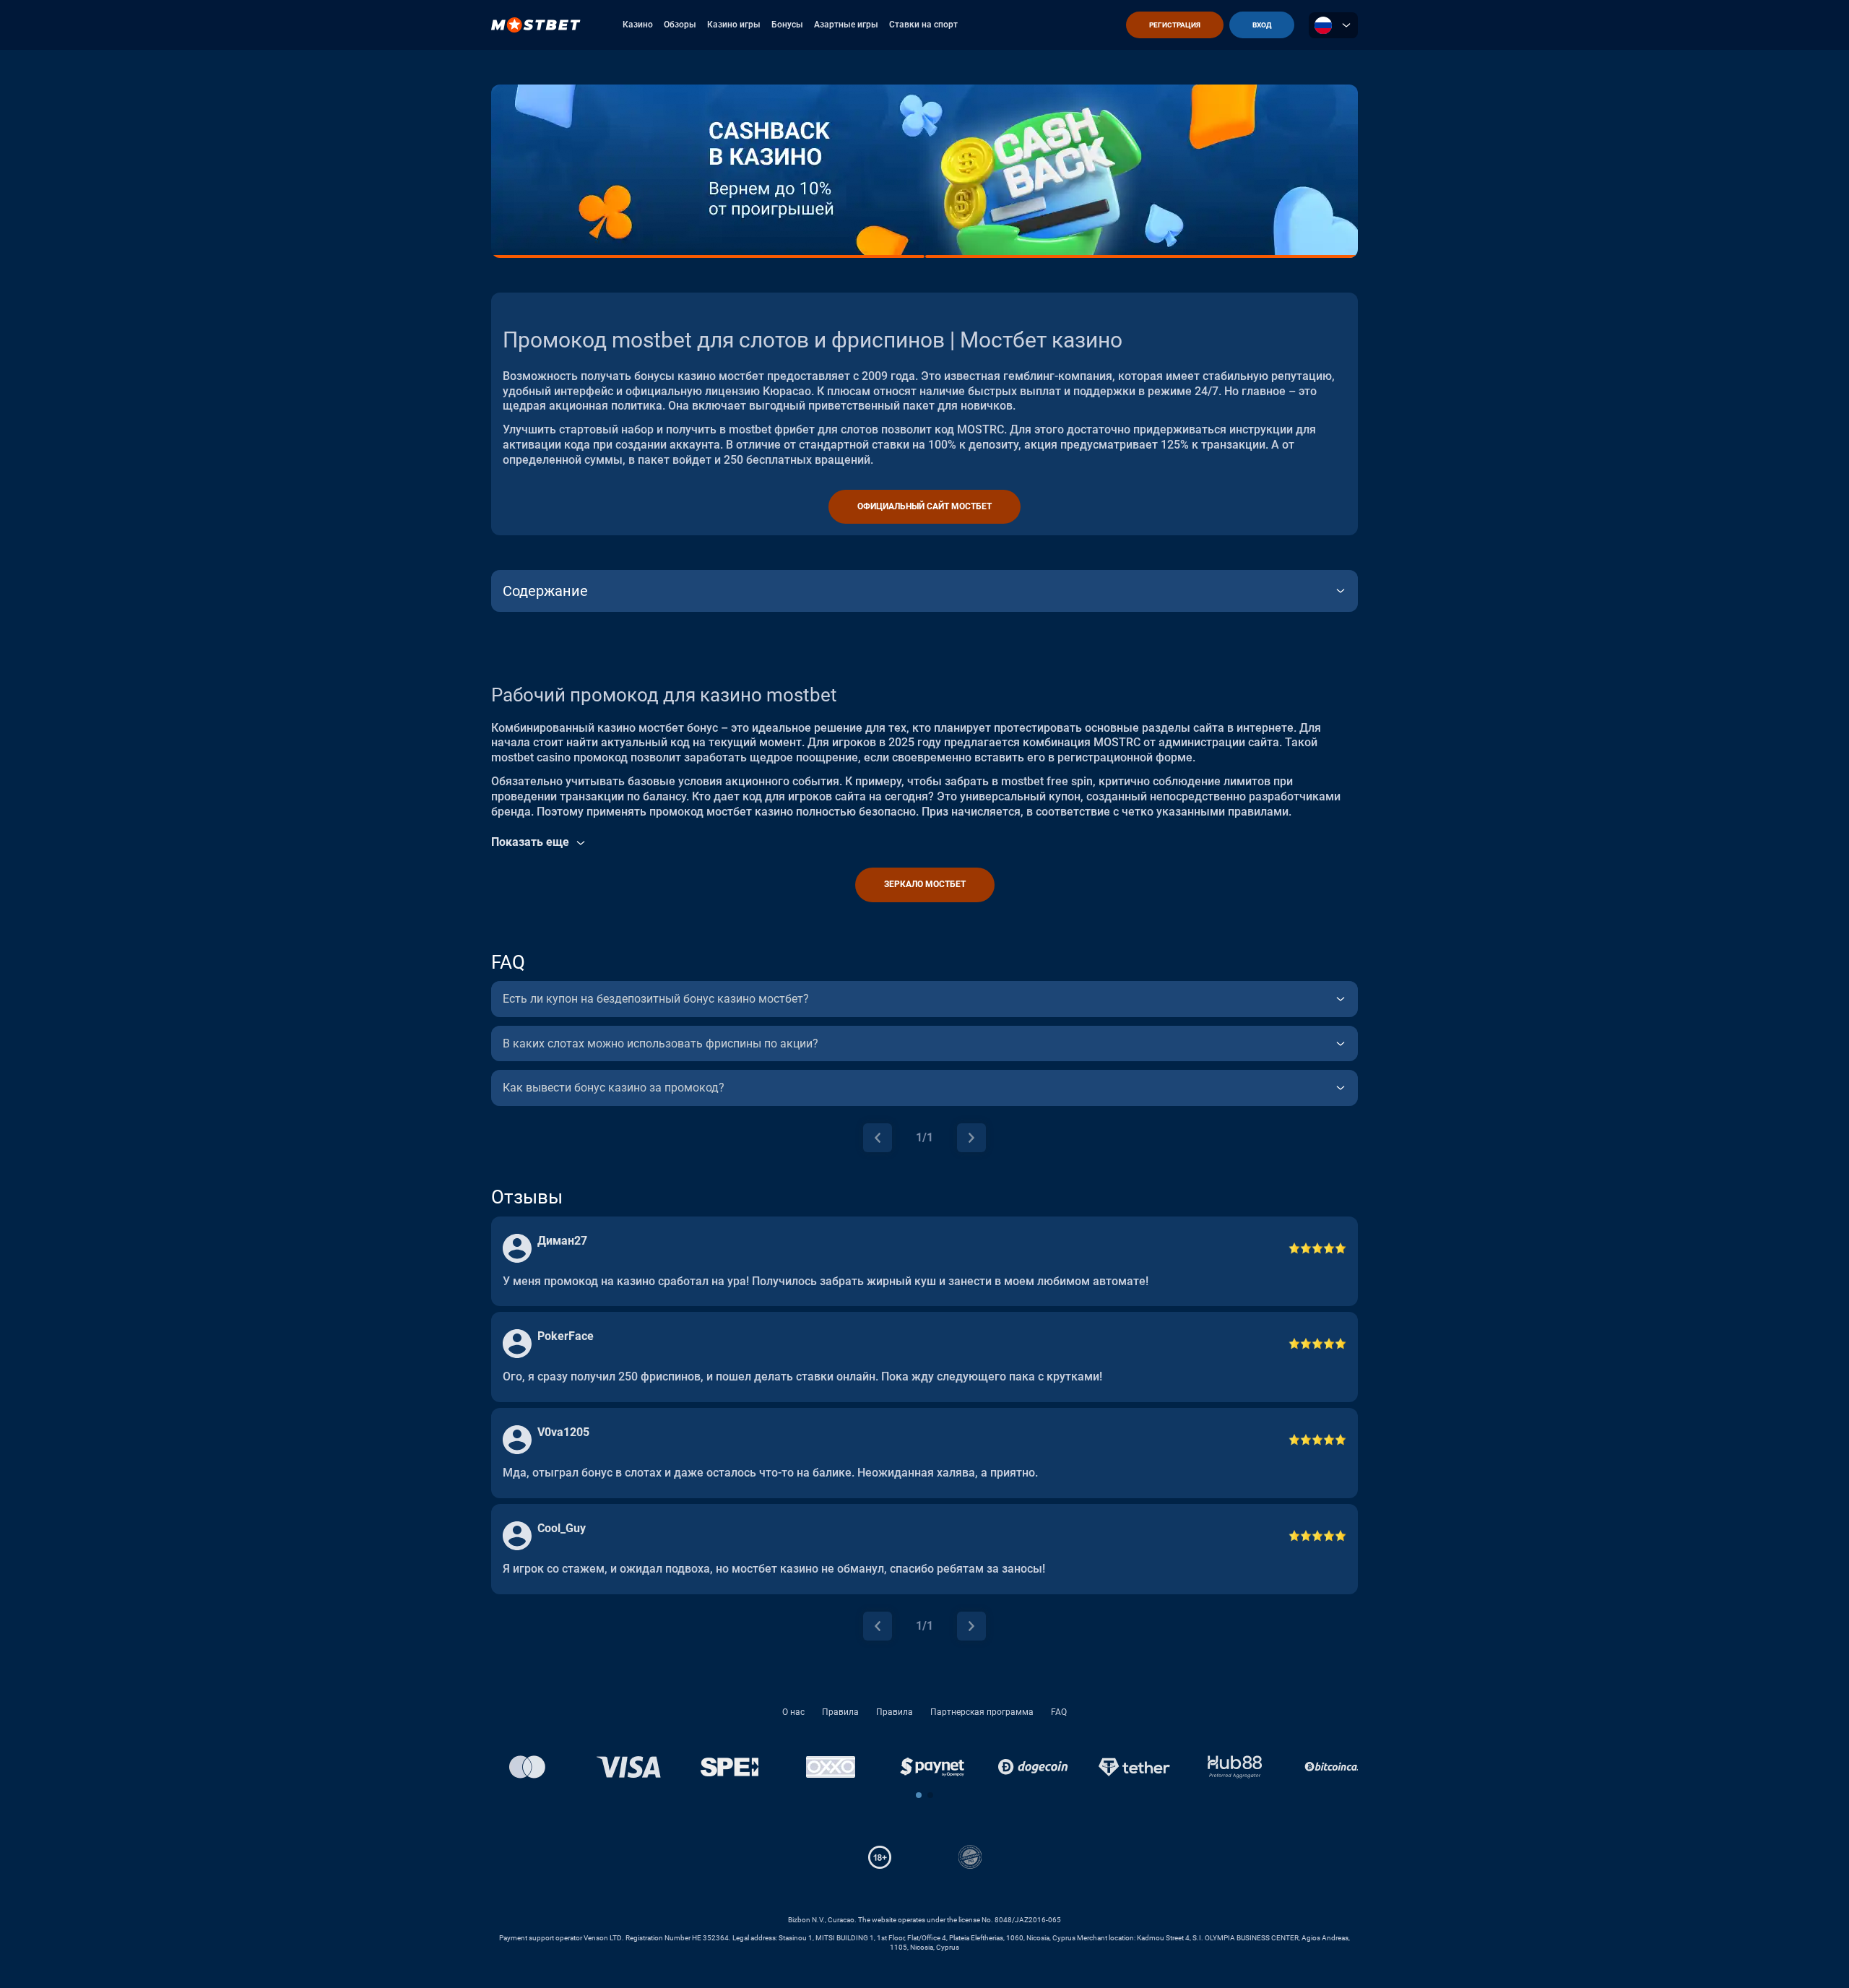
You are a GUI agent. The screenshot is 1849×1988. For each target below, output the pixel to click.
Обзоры (680, 25)
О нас (793, 1712)
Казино (638, 25)
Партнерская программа (982, 1712)
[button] (919, 1795)
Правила (840, 1712)
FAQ (1059, 1712)
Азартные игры (846, 25)
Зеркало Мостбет (925, 884)
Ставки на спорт (923, 25)
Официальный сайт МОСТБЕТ (924, 506)
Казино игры (734, 25)
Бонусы (787, 25)
